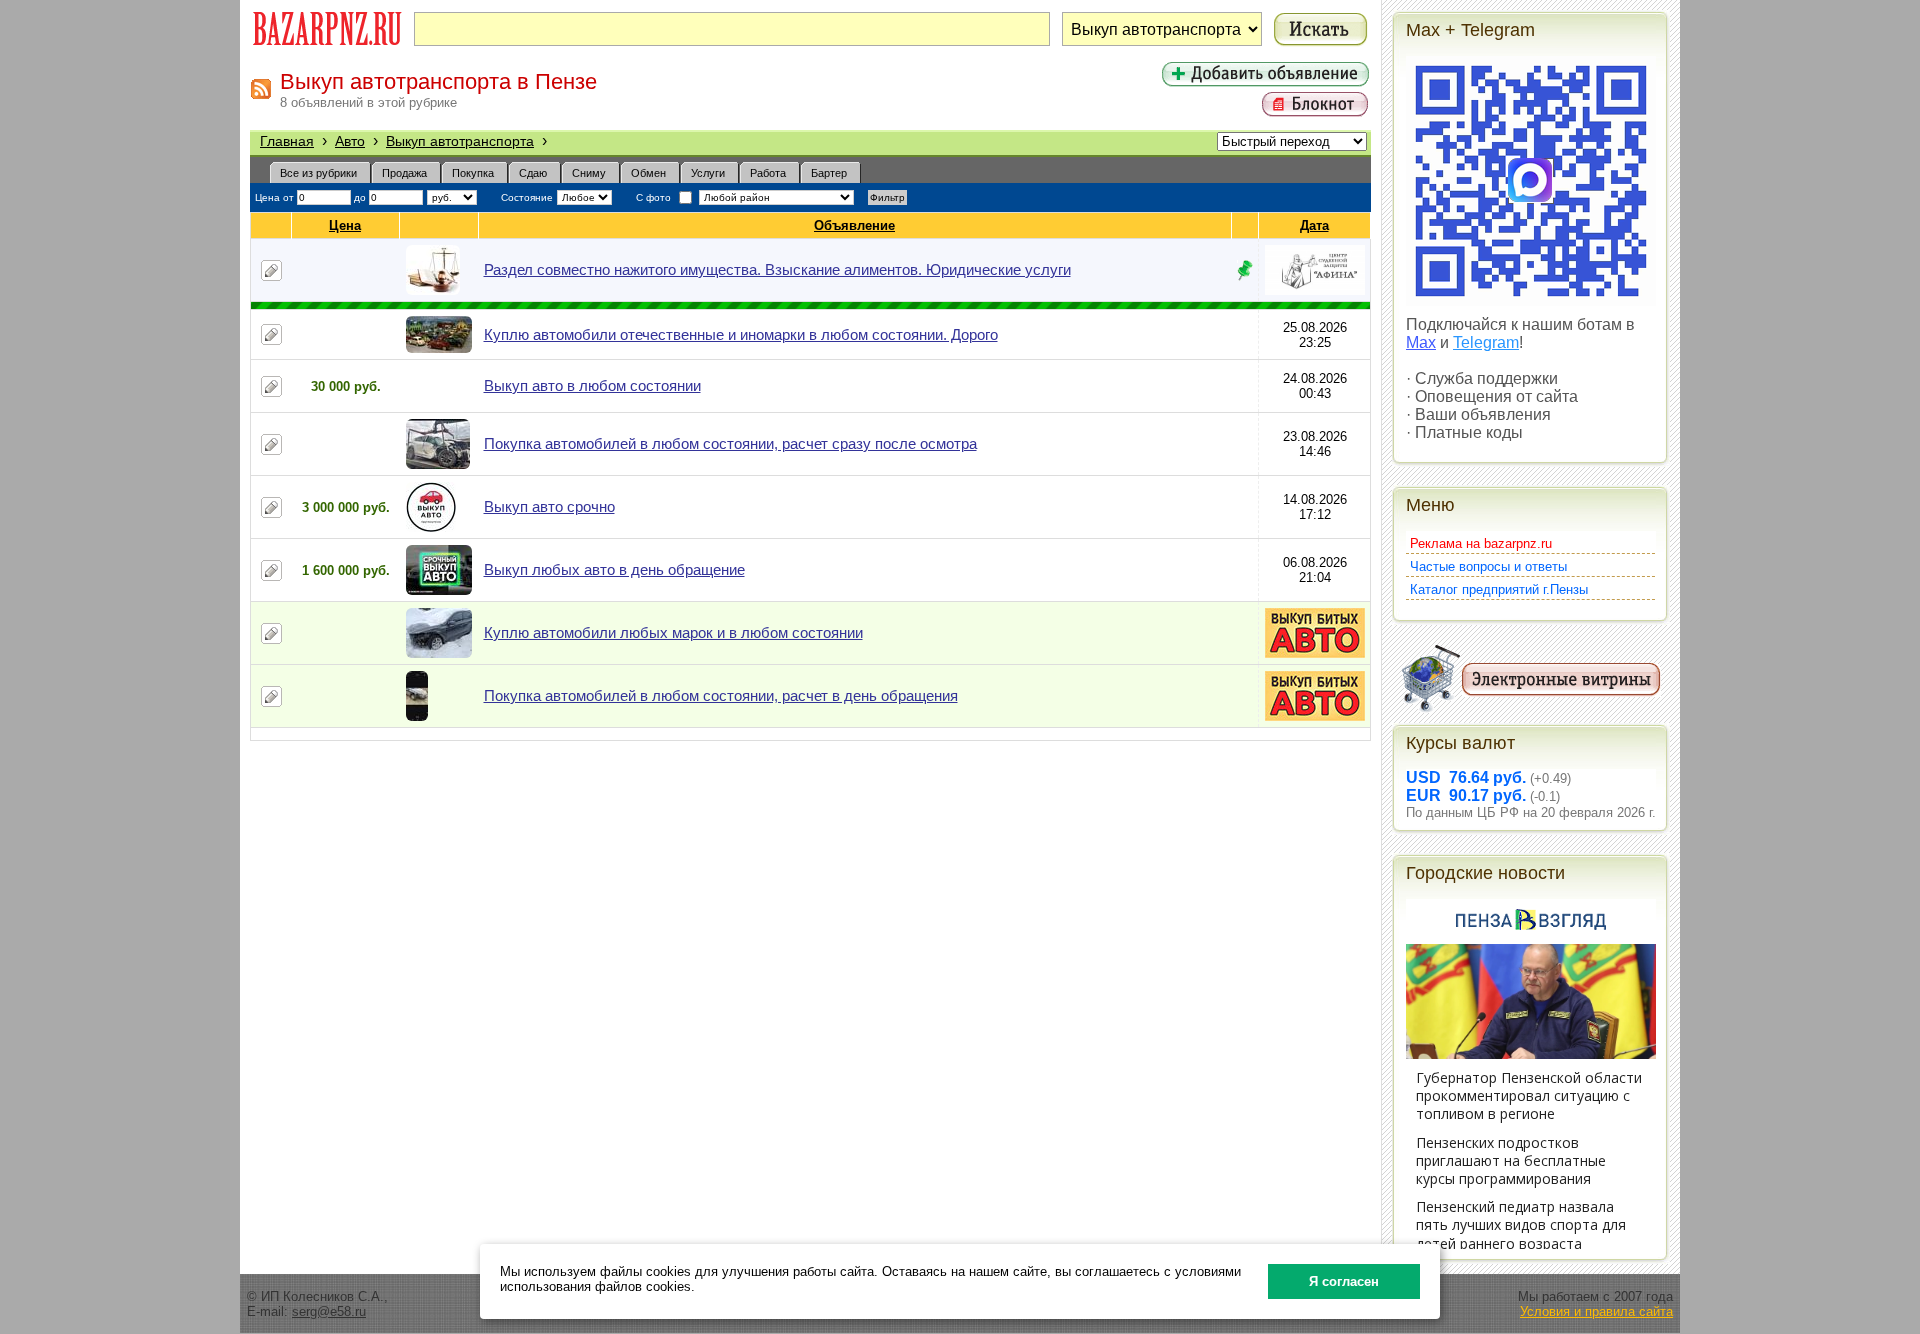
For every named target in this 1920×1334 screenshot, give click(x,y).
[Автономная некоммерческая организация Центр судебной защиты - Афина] (1315, 290)
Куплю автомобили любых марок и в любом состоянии (673, 632)
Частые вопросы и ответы (1488, 566)
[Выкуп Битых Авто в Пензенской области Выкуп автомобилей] (1315, 653)
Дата (1314, 225)
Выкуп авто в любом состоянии (592, 385)
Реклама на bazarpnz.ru (1481, 543)
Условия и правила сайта (1596, 1311)
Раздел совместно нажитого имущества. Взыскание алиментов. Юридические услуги (777, 269)
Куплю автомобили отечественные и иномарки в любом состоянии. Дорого (741, 334)
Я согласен (1344, 1281)
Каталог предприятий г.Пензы (1499, 589)
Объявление (854, 225)
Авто (350, 141)
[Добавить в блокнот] (271, 270)
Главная (287, 141)
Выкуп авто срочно (549, 506)
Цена (345, 225)
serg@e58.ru (329, 1311)
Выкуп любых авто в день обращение (614, 569)
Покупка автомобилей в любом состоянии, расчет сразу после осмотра (730, 443)
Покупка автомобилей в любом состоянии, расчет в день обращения (721, 695)
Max (1421, 342)
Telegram (1486, 342)
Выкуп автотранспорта (460, 141)
